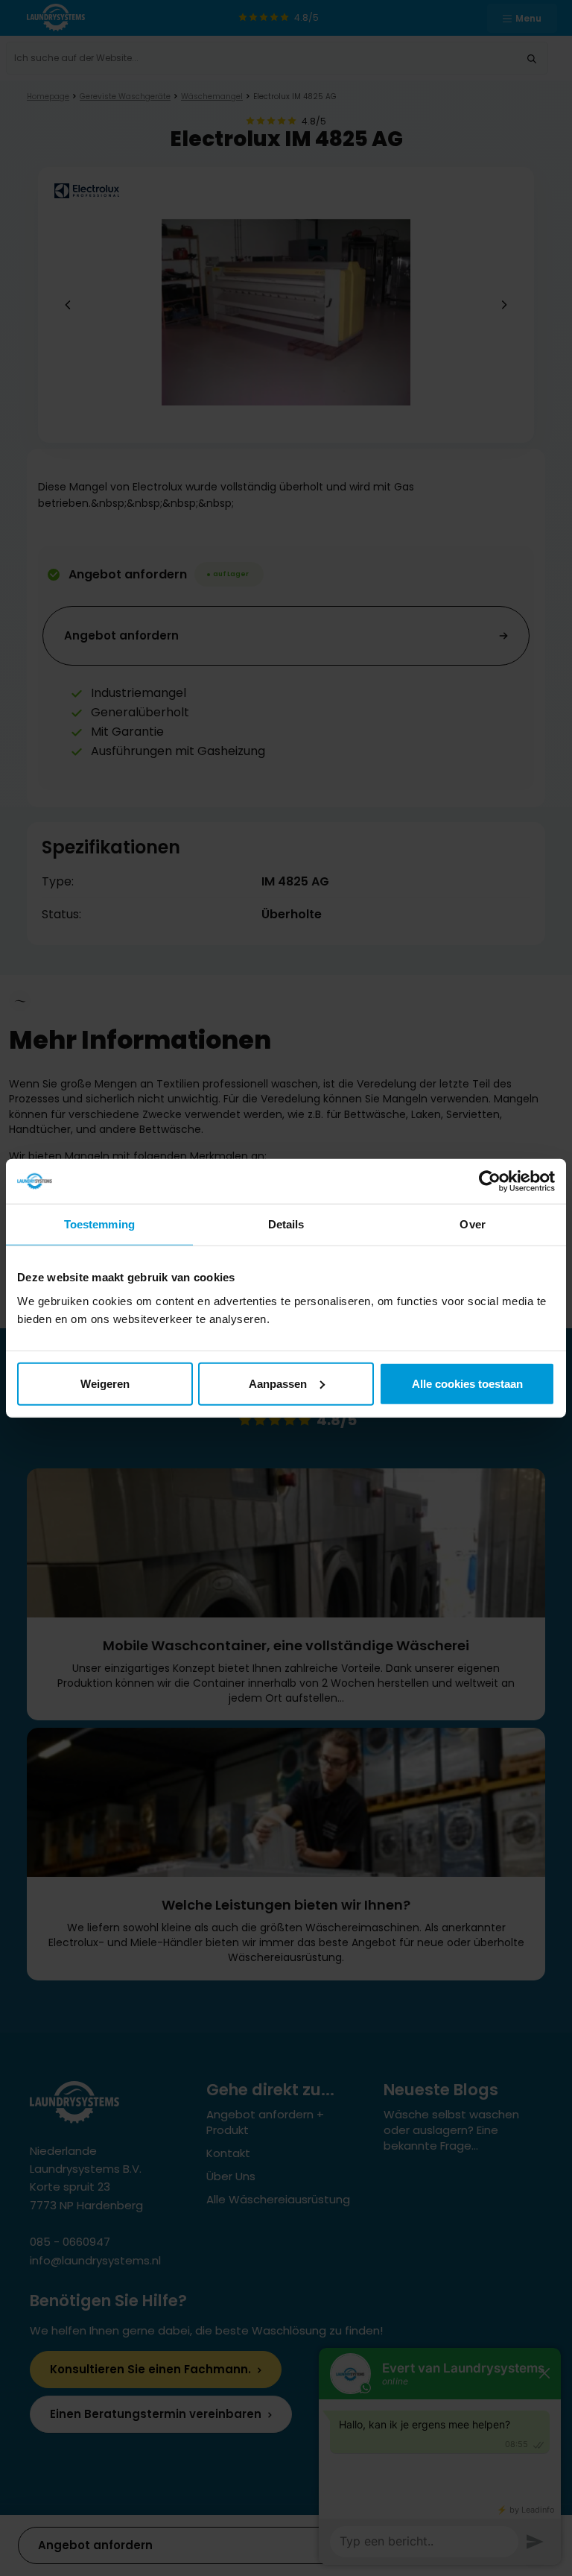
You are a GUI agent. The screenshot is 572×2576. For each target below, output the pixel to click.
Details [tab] (286, 1224)
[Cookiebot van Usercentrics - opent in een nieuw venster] (490, 1181)
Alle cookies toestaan (467, 1383)
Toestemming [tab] (99, 1224)
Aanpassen (278, 1383)
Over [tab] (472, 1224)
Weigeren (105, 1383)
